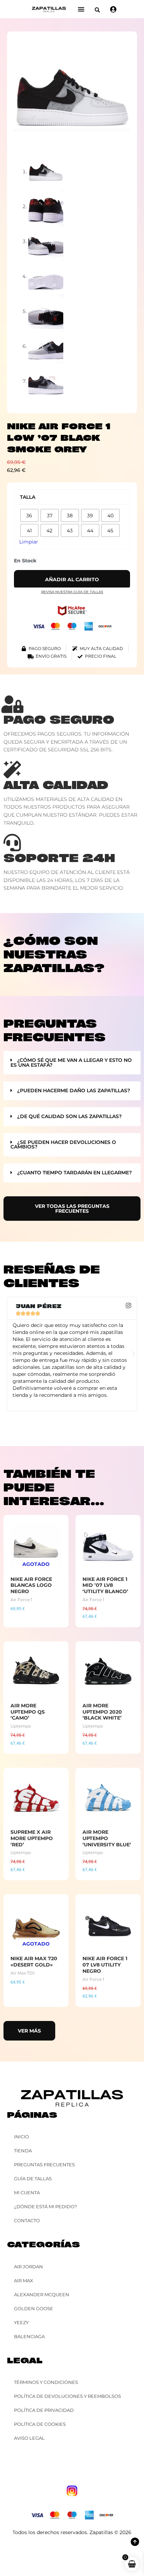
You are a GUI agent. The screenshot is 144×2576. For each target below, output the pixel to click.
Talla (28, 497)
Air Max (24, 2281)
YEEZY (21, 2322)
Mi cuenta (27, 2192)
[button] (97, 10)
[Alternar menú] (81, 9)
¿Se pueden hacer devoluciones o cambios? (63, 1145)
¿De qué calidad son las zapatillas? (69, 1116)
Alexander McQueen (42, 2294)
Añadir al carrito (72, 579)
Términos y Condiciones (46, 2382)
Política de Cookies (40, 2424)
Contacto (27, 2220)
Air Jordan (28, 2267)
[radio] (29, 515)
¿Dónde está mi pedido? (45, 2206)
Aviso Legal (29, 2438)
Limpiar (29, 542)
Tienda (23, 2151)
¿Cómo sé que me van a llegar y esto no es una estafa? (71, 1063)
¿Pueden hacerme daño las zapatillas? (74, 1090)
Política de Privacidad (44, 2410)
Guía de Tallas (33, 2179)
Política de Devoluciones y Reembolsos (67, 2396)
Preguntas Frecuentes (44, 2165)
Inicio (21, 2137)
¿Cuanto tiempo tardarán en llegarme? (74, 1173)
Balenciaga (29, 2336)
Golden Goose (34, 2308)
